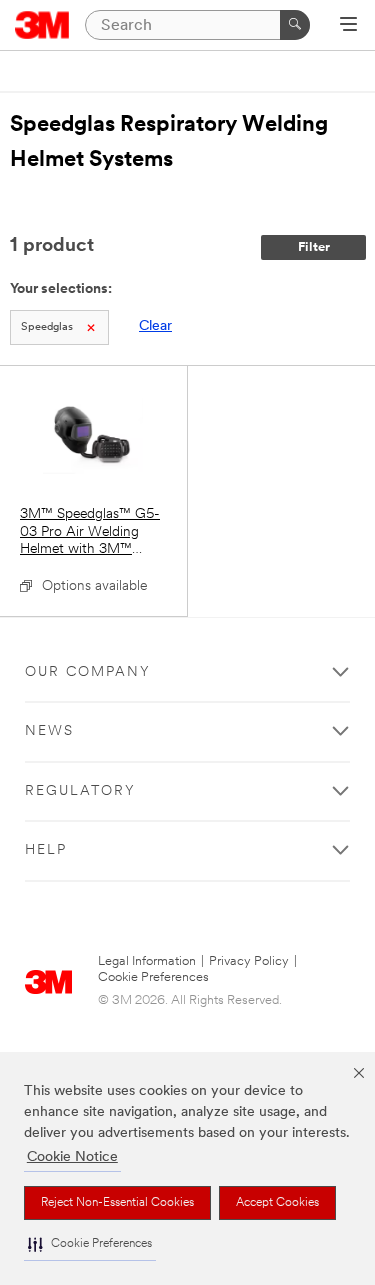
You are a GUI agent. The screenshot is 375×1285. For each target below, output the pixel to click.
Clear (155, 326)
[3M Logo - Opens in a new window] (42, 25)
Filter (314, 247)
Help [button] (46, 850)
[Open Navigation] (348, 26)
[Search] (295, 25)
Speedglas (47, 327)
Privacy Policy (249, 961)
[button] (90, 1244)
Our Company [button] (88, 672)
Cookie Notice (72, 1157)
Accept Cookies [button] (277, 1203)
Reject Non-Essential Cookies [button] (117, 1203)
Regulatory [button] (80, 791)
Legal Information (147, 961)
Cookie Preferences (153, 977)
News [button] (49, 731)
